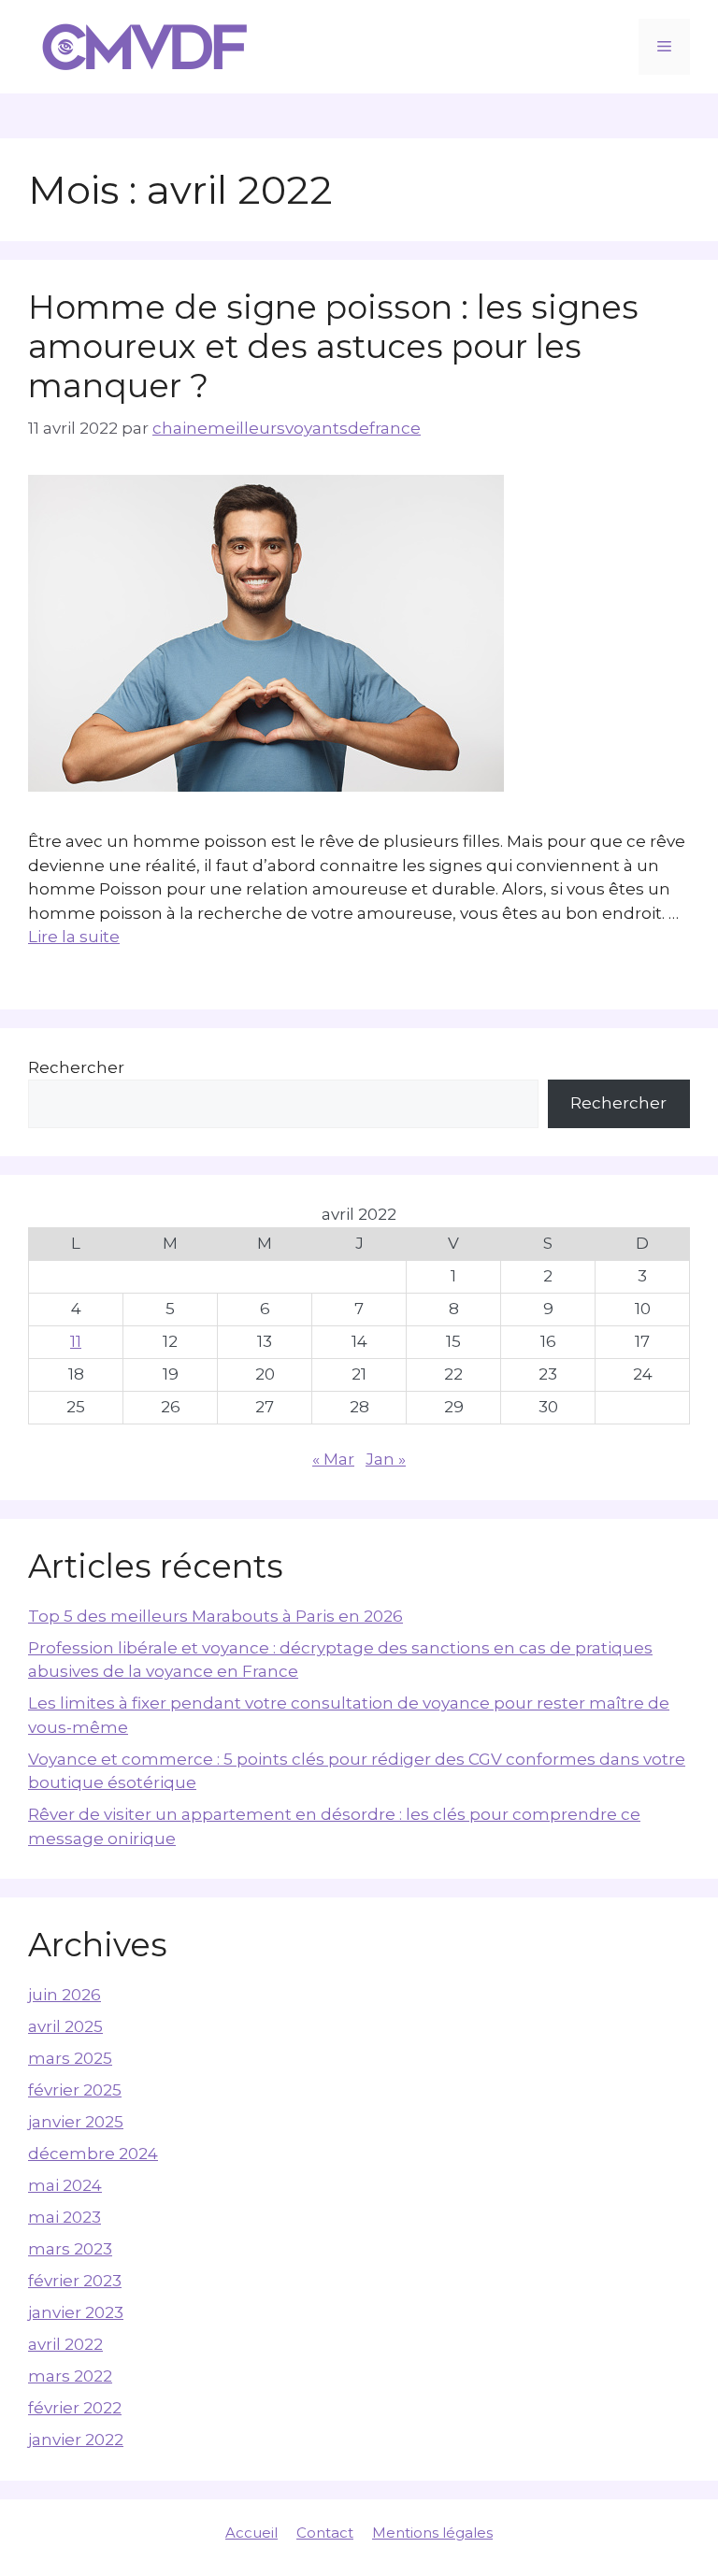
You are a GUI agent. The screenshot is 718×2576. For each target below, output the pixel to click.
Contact (325, 2533)
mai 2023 (65, 2217)
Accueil (251, 2533)
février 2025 (75, 2090)
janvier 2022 (76, 2440)
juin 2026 (65, 1995)
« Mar (333, 1459)
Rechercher (76, 1067)
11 (76, 1341)
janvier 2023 (76, 2312)
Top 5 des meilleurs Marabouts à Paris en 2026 (215, 1616)
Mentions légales (432, 2533)
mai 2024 (65, 2185)
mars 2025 (70, 2058)
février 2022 (75, 2408)
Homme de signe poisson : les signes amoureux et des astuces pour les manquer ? (333, 346)
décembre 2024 (93, 2154)
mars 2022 (70, 2376)
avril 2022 (65, 2344)
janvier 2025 (76, 2122)
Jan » (386, 1459)
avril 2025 (65, 2026)
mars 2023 (70, 2249)
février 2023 (75, 2281)
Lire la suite (74, 937)
